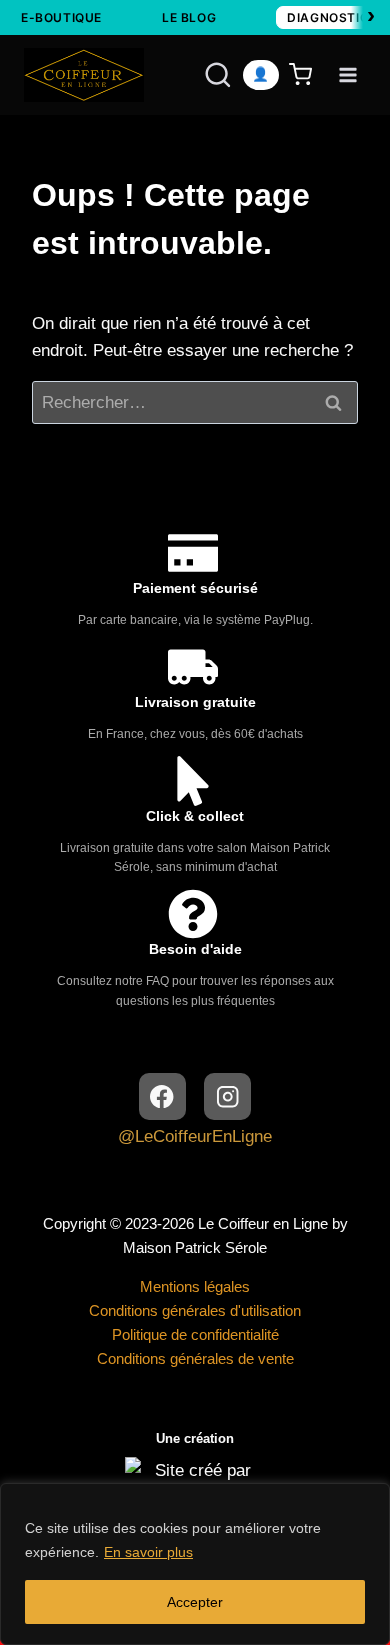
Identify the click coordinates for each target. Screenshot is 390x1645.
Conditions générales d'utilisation (195, 1310)
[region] (195, 1564)
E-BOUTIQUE (61, 17)
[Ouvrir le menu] (347, 74)
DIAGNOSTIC (328, 17)
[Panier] (304, 74)
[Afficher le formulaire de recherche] (199, 75)
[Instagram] (227, 1096)
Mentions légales (195, 1286)
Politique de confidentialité (195, 1334)
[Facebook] (162, 1096)
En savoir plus (148, 1552)
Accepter (195, 1602)
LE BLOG (189, 17)
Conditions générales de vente (195, 1358)
